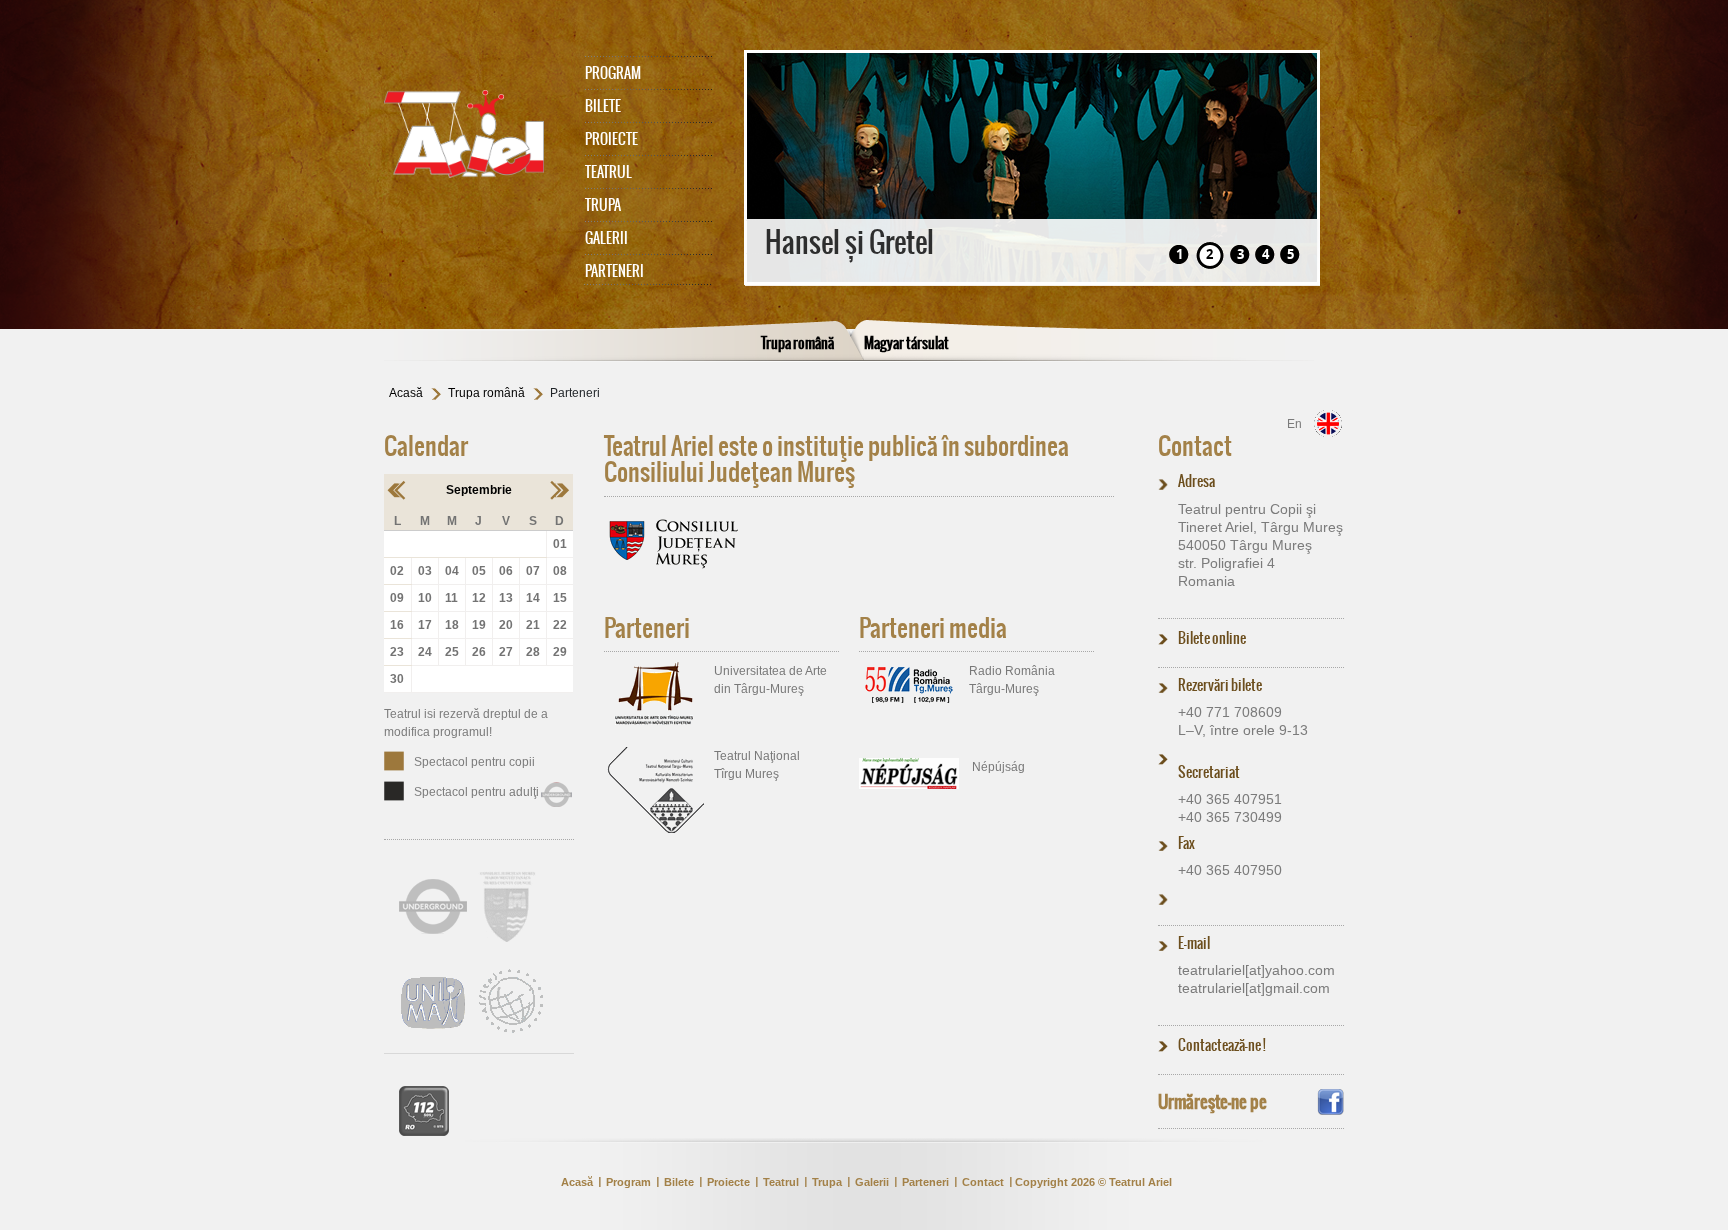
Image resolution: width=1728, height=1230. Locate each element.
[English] (1328, 423)
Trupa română (797, 343)
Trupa (603, 205)
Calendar (426, 446)
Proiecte (611, 139)
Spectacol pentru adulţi (476, 792)
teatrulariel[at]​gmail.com (1254, 988)
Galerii (606, 238)
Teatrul (608, 172)
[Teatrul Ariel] (474, 134)
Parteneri (614, 271)
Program (613, 73)
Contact (1195, 446)
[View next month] (559, 490)
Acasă (406, 393)
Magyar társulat (906, 343)
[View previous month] (397, 490)
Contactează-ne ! (1222, 1045)
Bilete (603, 106)
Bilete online (1212, 638)
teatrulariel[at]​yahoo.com (1256, 970)
